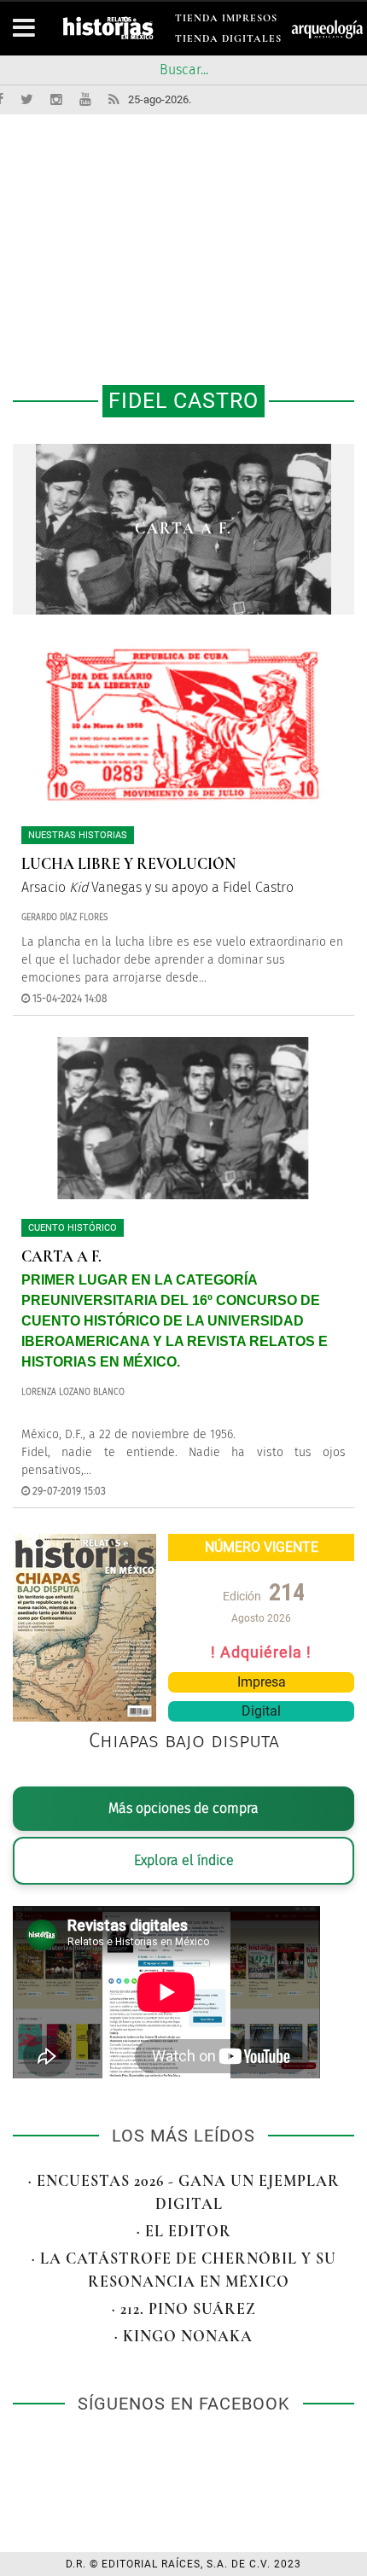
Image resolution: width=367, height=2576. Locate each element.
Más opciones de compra (183, 1808)
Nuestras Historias (78, 835)
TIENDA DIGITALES (228, 41)
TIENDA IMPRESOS (226, 21)
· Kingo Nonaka (183, 2336)
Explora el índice (184, 1860)
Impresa (262, 1682)
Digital (261, 1711)
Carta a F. (183, 528)
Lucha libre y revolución (128, 864)
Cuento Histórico (73, 1228)
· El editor (184, 2231)
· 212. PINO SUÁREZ (184, 2309)
